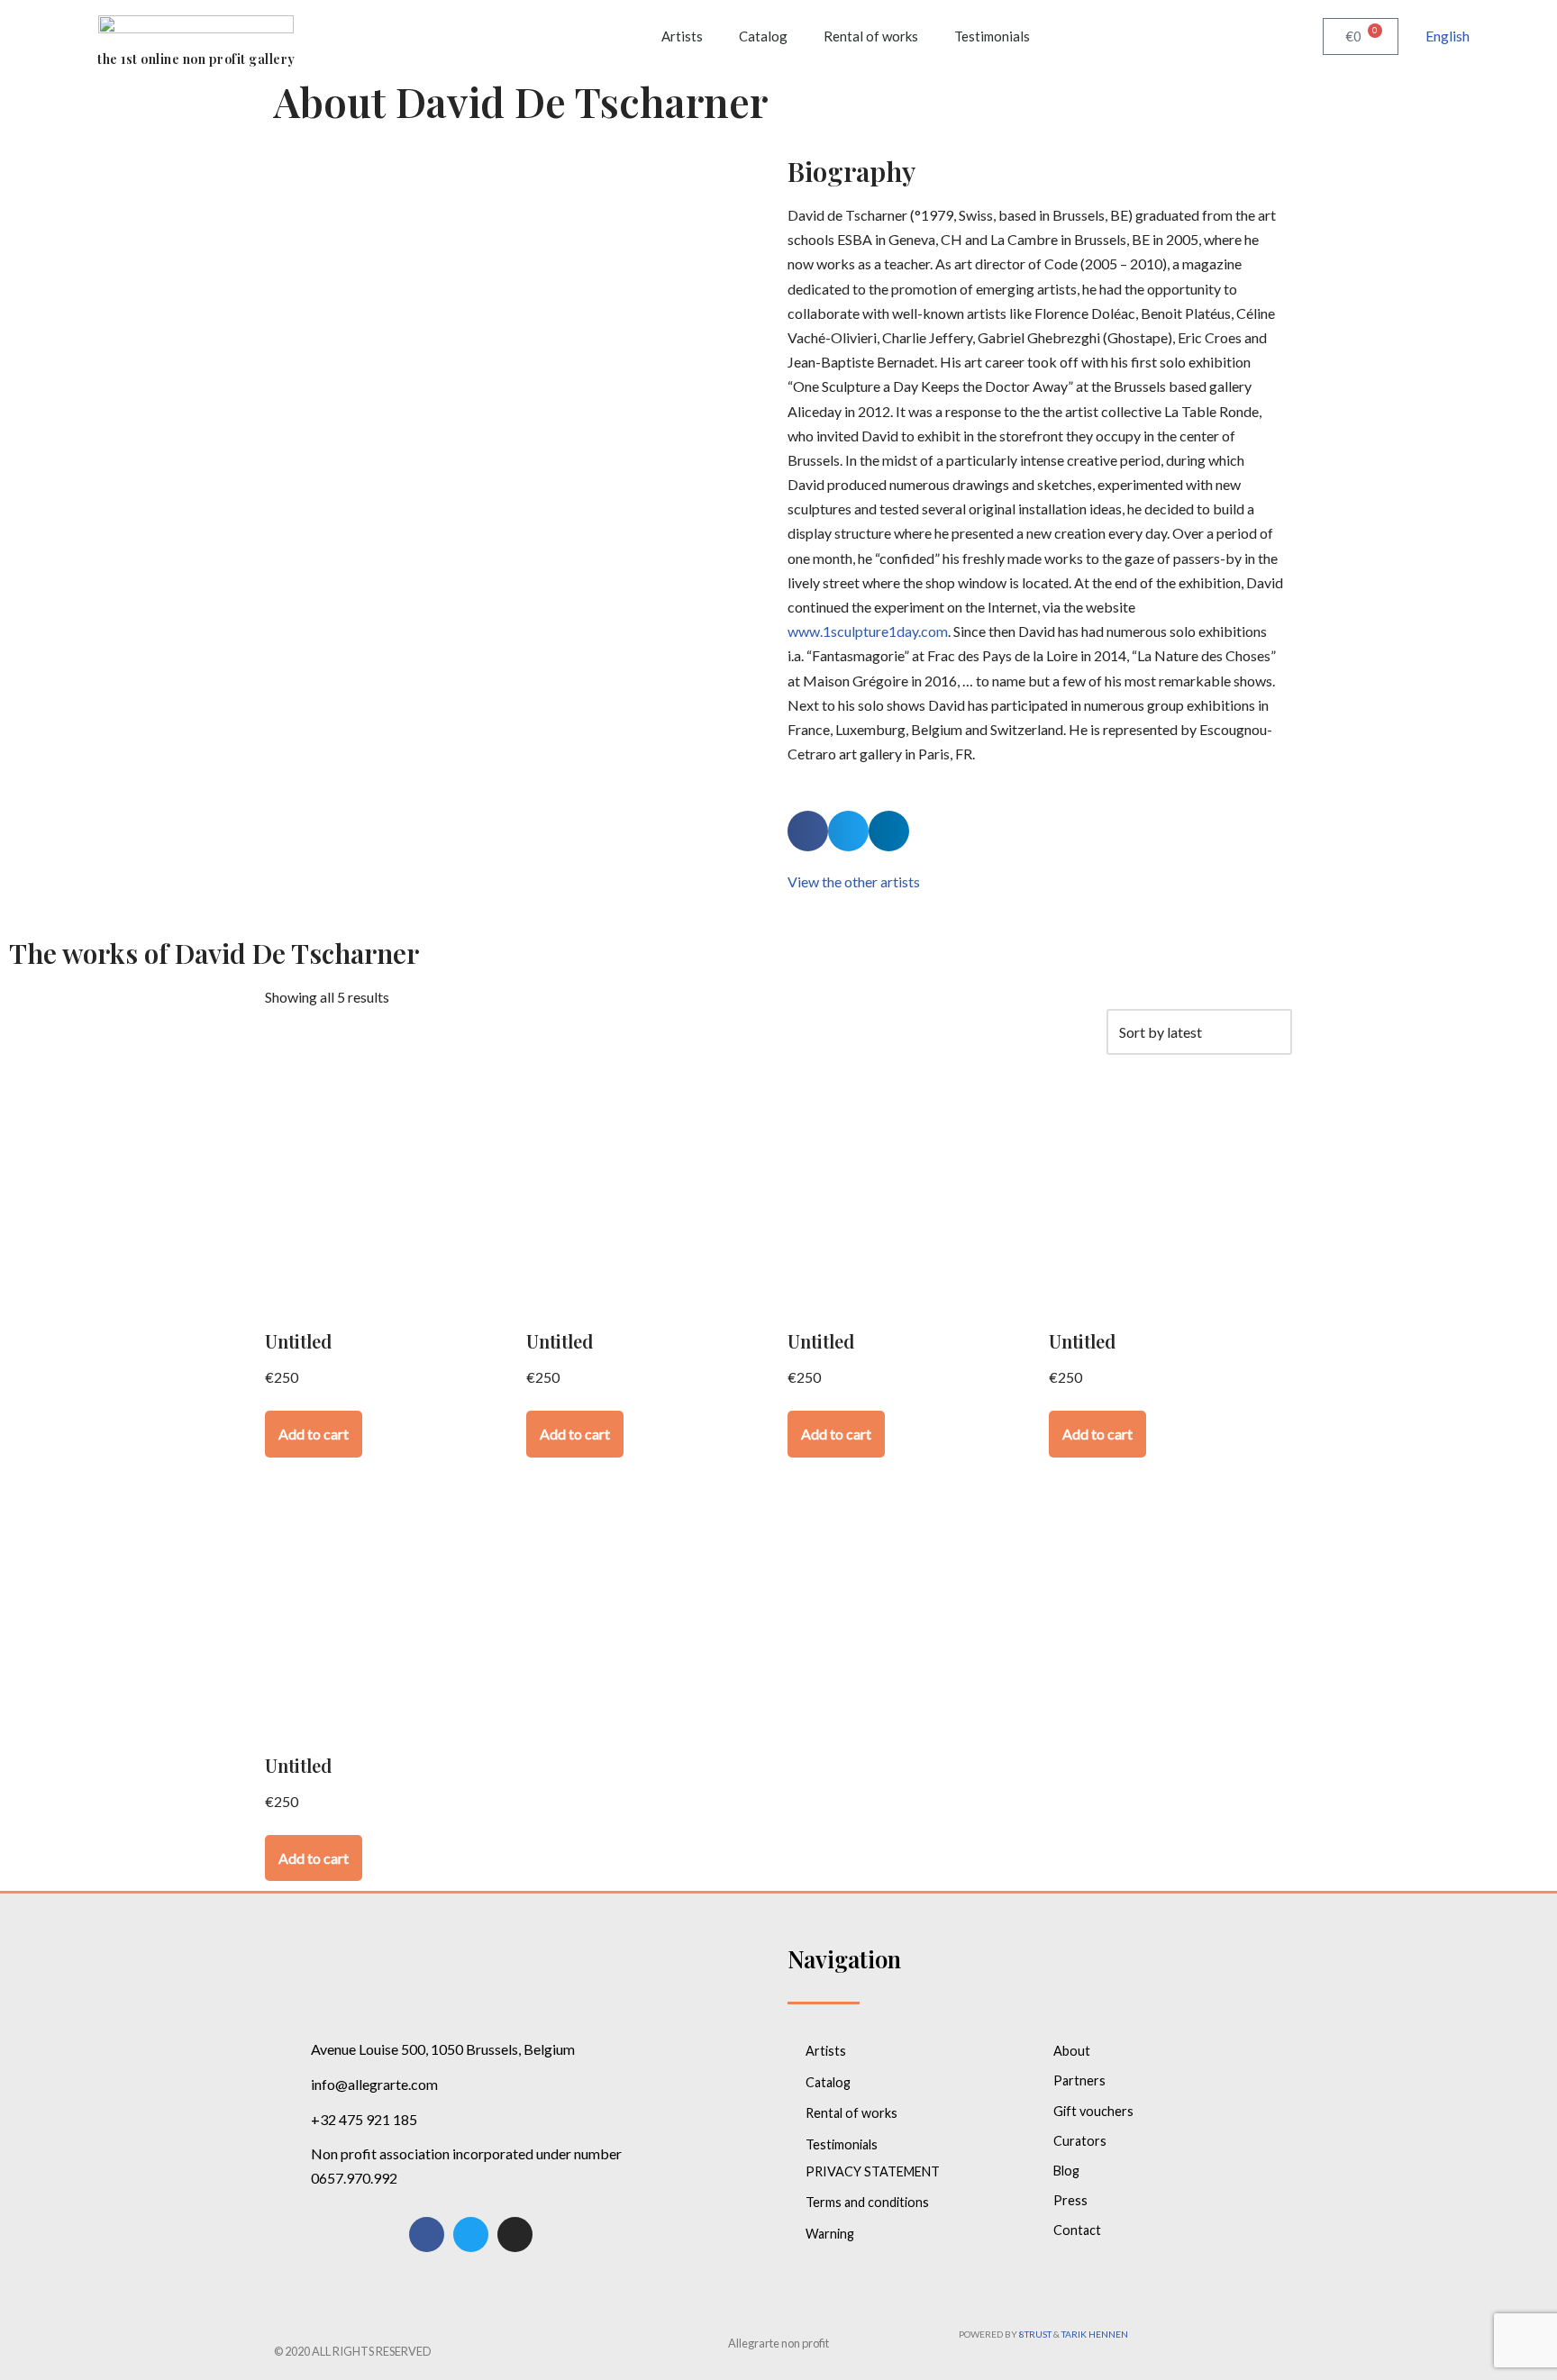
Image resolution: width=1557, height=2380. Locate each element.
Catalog (763, 36)
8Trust (1035, 2334)
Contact (1077, 2230)
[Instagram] (515, 2235)
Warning (830, 2234)
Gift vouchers (1093, 2111)
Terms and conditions (867, 2202)
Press (1070, 2200)
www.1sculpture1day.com (868, 631)
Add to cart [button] (314, 1434)
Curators (1080, 2141)
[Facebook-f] (427, 2235)
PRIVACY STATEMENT (873, 2171)
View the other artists (854, 881)
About (1072, 2051)
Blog (1066, 2171)
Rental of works (871, 36)
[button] (808, 831)
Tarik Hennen (1095, 2334)
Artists (682, 36)
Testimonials (992, 36)
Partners (1079, 2080)
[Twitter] (471, 2235)
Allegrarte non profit (778, 2343)
